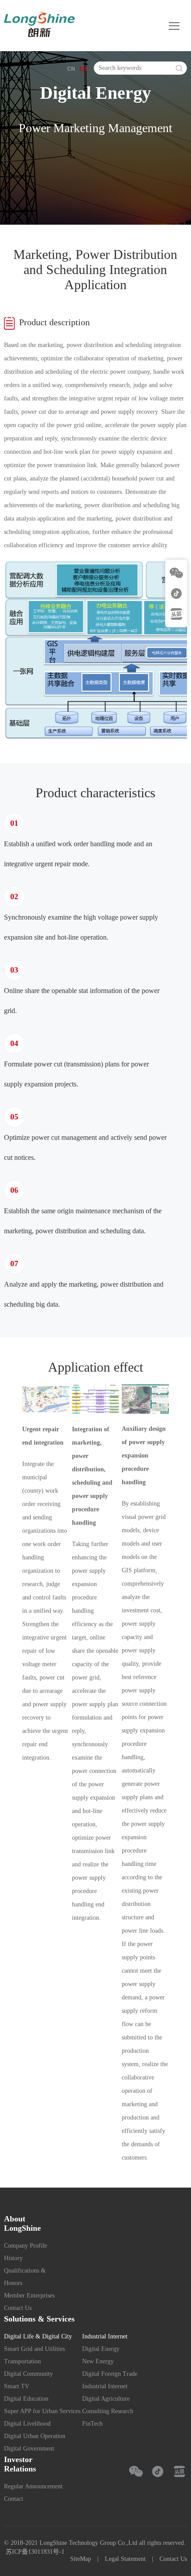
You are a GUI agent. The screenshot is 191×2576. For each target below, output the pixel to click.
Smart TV (17, 2386)
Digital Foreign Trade (110, 2374)
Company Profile (26, 2246)
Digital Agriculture (106, 2399)
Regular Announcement (33, 2486)
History (13, 2258)
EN (83, 69)
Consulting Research (108, 2411)
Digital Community (28, 2374)
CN (71, 69)
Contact (14, 2499)
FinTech (92, 2424)
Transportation (22, 2361)
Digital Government (29, 2449)
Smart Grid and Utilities (34, 2349)
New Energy (98, 2361)
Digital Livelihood (27, 2424)
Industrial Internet (105, 2386)
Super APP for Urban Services (42, 2411)
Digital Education (26, 2399)
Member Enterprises (29, 2295)
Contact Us (18, 2308)
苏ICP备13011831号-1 (35, 2552)
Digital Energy (101, 2349)
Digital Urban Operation (35, 2436)
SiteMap (81, 2559)
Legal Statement (125, 2559)
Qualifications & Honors (25, 2277)
